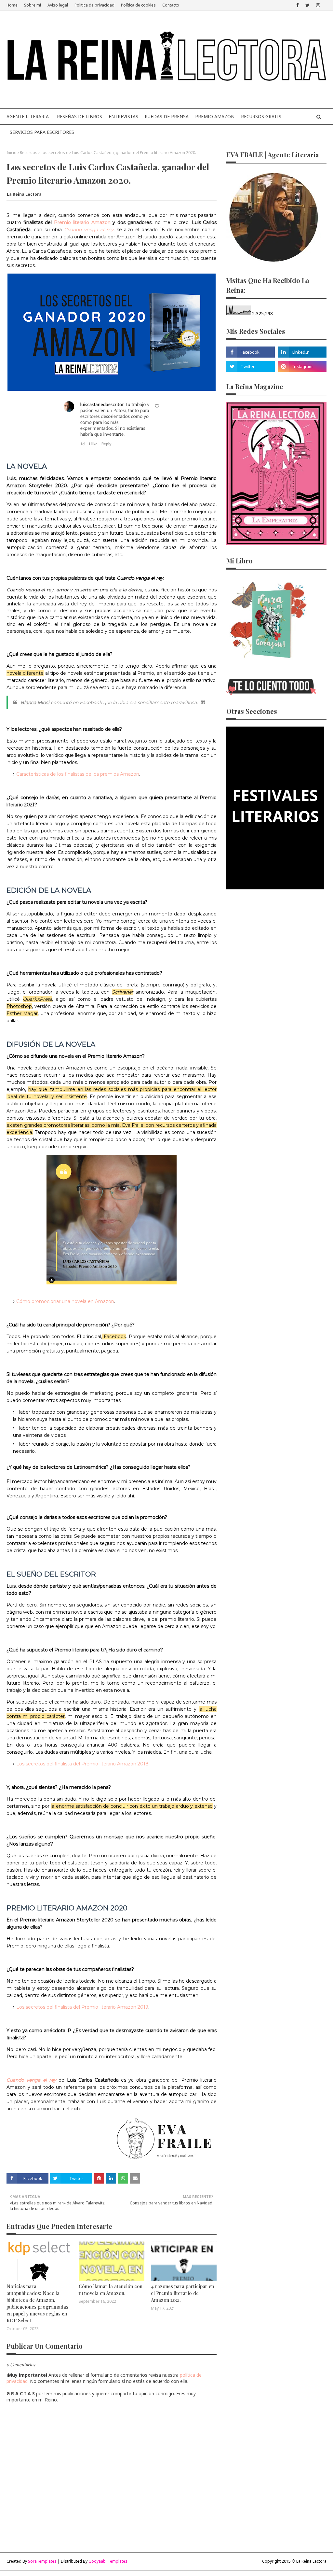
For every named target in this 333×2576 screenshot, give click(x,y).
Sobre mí (33, 5)
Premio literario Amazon (82, 222)
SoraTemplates (42, 2561)
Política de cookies (138, 5)
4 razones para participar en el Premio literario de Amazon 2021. (182, 2293)
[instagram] (318, 5)
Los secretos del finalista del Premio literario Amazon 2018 (82, 1764)
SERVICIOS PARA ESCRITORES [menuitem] (42, 132)
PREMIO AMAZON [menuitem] (215, 116)
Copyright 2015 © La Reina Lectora (294, 2561)
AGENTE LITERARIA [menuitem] (28, 116)
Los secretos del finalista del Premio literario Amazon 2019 (82, 2007)
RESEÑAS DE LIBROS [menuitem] (80, 116)
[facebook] (298, 5)
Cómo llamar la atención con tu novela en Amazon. (111, 2290)
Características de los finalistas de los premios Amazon (78, 774)
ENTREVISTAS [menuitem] (123, 116)
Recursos (29, 153)
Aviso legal (58, 5)
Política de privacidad (94, 5)
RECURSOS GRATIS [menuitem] (261, 116)
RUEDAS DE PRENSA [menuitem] (167, 116)
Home (12, 5)
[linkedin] (302, 352)
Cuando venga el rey (89, 230)
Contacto (171, 5)
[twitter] (307, 5)
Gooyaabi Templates (108, 2561)
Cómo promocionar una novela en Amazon (65, 1301)
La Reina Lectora (24, 194)
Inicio (12, 153)
